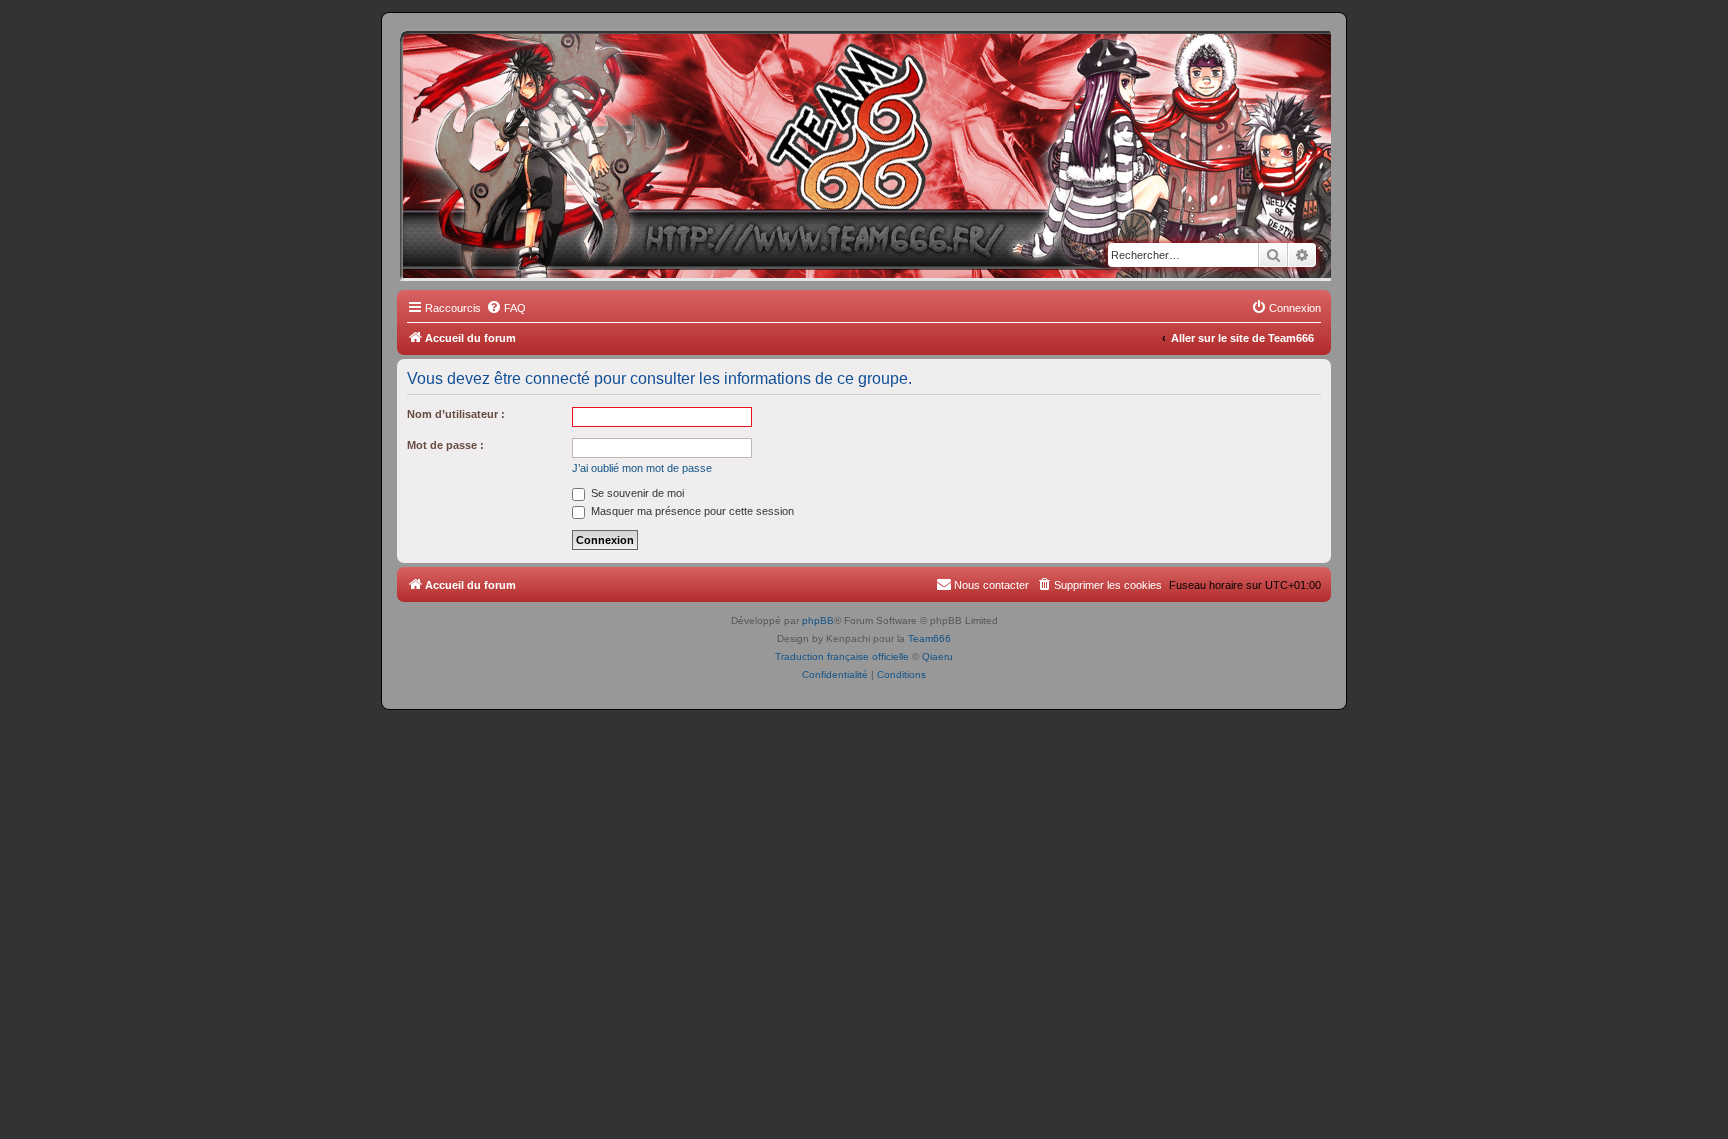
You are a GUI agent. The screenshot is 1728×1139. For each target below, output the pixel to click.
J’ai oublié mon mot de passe (642, 468)
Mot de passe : (445, 445)
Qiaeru (937, 656)
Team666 (929, 638)
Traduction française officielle (842, 656)
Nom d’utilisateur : (456, 414)
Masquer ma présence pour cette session (691, 511)
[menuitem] (506, 308)
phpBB (818, 620)
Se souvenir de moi (636, 493)
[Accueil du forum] (488, 65)
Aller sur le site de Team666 (1242, 338)
